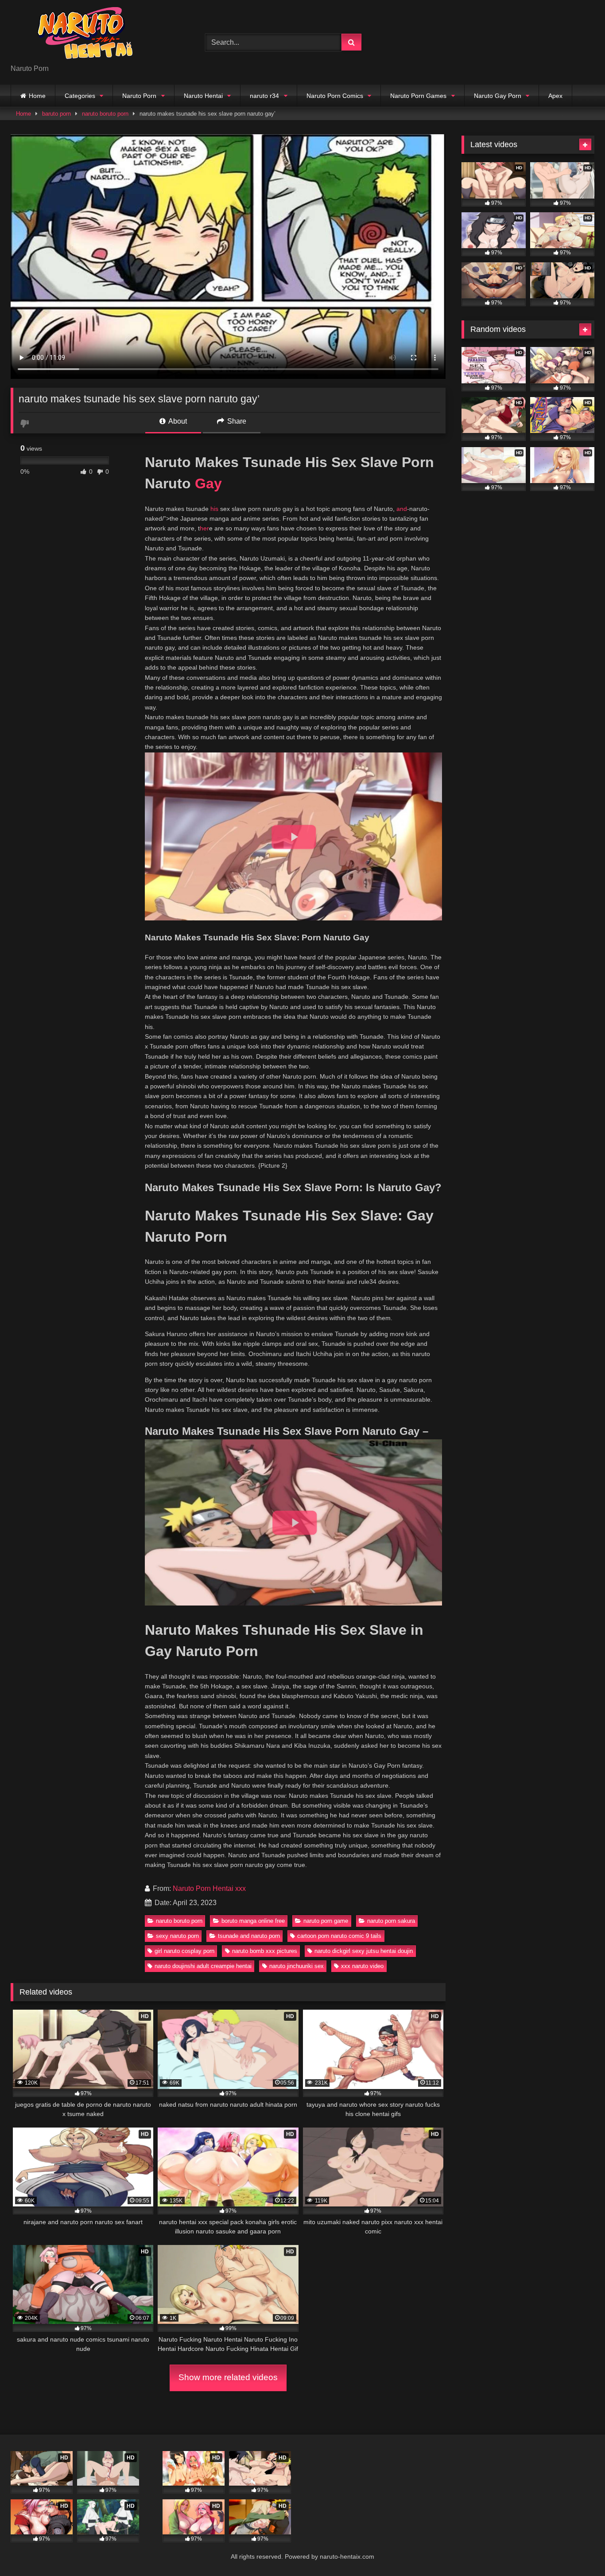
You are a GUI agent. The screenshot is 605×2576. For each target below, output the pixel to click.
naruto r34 (264, 96)
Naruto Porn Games (418, 96)
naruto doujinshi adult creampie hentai (203, 1966)
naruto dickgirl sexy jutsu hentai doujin (364, 1951)
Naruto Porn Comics (335, 96)
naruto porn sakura (391, 1921)
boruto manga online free (253, 1921)
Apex (555, 96)
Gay (208, 483)
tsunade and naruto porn (249, 1936)
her (204, 528)
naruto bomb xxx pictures (265, 1951)
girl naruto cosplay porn (184, 1951)
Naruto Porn (139, 96)
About (177, 421)
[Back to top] (578, 2550)
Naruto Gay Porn (498, 96)
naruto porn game (326, 1921)
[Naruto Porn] (77, 35)
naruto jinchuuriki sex (297, 1966)
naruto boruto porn (105, 114)
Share (236, 421)
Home (37, 96)
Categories (80, 96)
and (402, 509)
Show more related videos (228, 2377)
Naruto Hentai (203, 96)
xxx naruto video (362, 1966)
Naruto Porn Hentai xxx (209, 1888)
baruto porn (56, 114)
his (214, 509)
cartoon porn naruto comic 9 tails (339, 1936)
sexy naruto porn (177, 1936)
